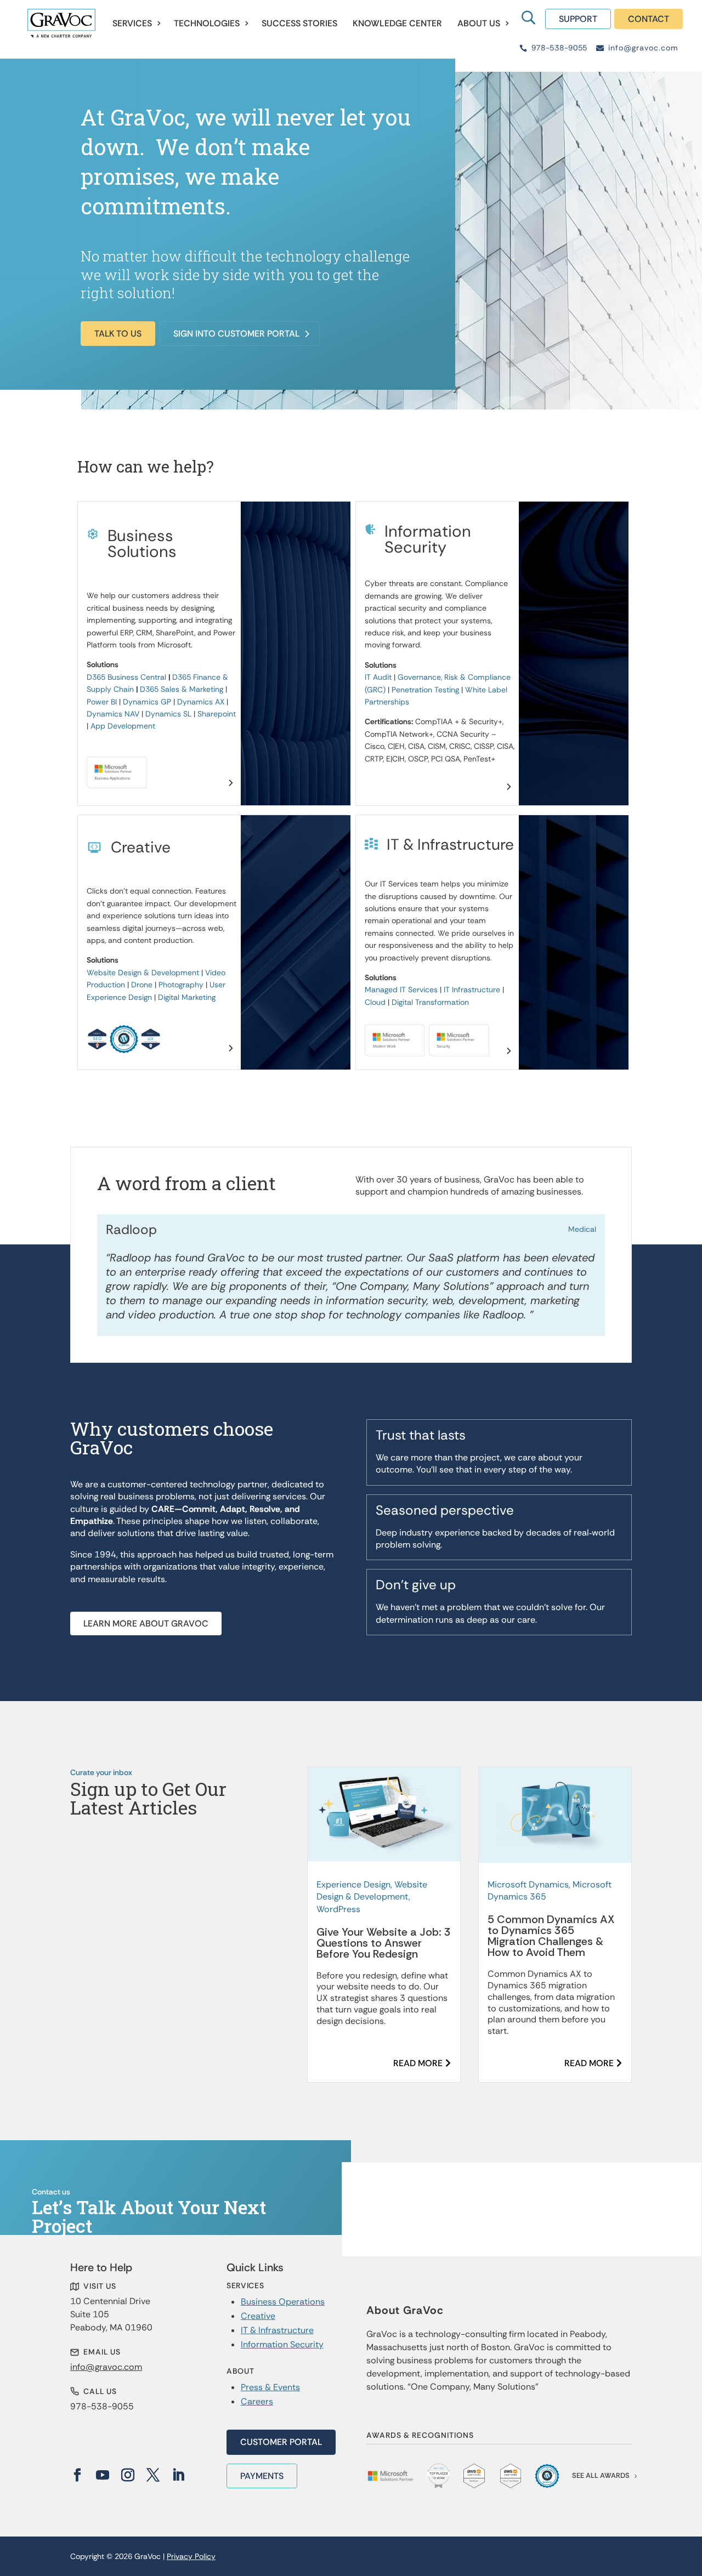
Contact (649, 19)
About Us (479, 23)
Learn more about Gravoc (146, 1623)
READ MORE (418, 2063)
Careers (257, 2401)
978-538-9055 (559, 48)
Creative (258, 2316)
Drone (142, 985)
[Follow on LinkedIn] (178, 2475)
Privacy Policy (191, 2556)
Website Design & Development (143, 973)
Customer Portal (281, 2442)
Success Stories (299, 23)
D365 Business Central (126, 677)
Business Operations (283, 2302)
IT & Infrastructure (277, 2330)
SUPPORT (578, 19)
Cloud (375, 1002)
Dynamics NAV (113, 714)
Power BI (102, 702)
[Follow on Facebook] (77, 2475)
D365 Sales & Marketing (182, 689)
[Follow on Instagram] (128, 2475)
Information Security (282, 2344)
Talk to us (118, 334)
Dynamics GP (147, 702)
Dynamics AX (201, 702)
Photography (181, 985)
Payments (262, 2476)
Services (132, 23)
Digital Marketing (187, 997)
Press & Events (270, 2387)
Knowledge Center (397, 23)
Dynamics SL (168, 714)
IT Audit (378, 677)
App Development (123, 726)
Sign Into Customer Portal (236, 334)
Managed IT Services (401, 990)
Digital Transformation (430, 1002)
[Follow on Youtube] (103, 2475)
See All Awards (601, 2475)
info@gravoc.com (643, 48)
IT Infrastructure (472, 990)
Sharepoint (217, 714)
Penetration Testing (425, 690)
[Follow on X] (153, 2475)
